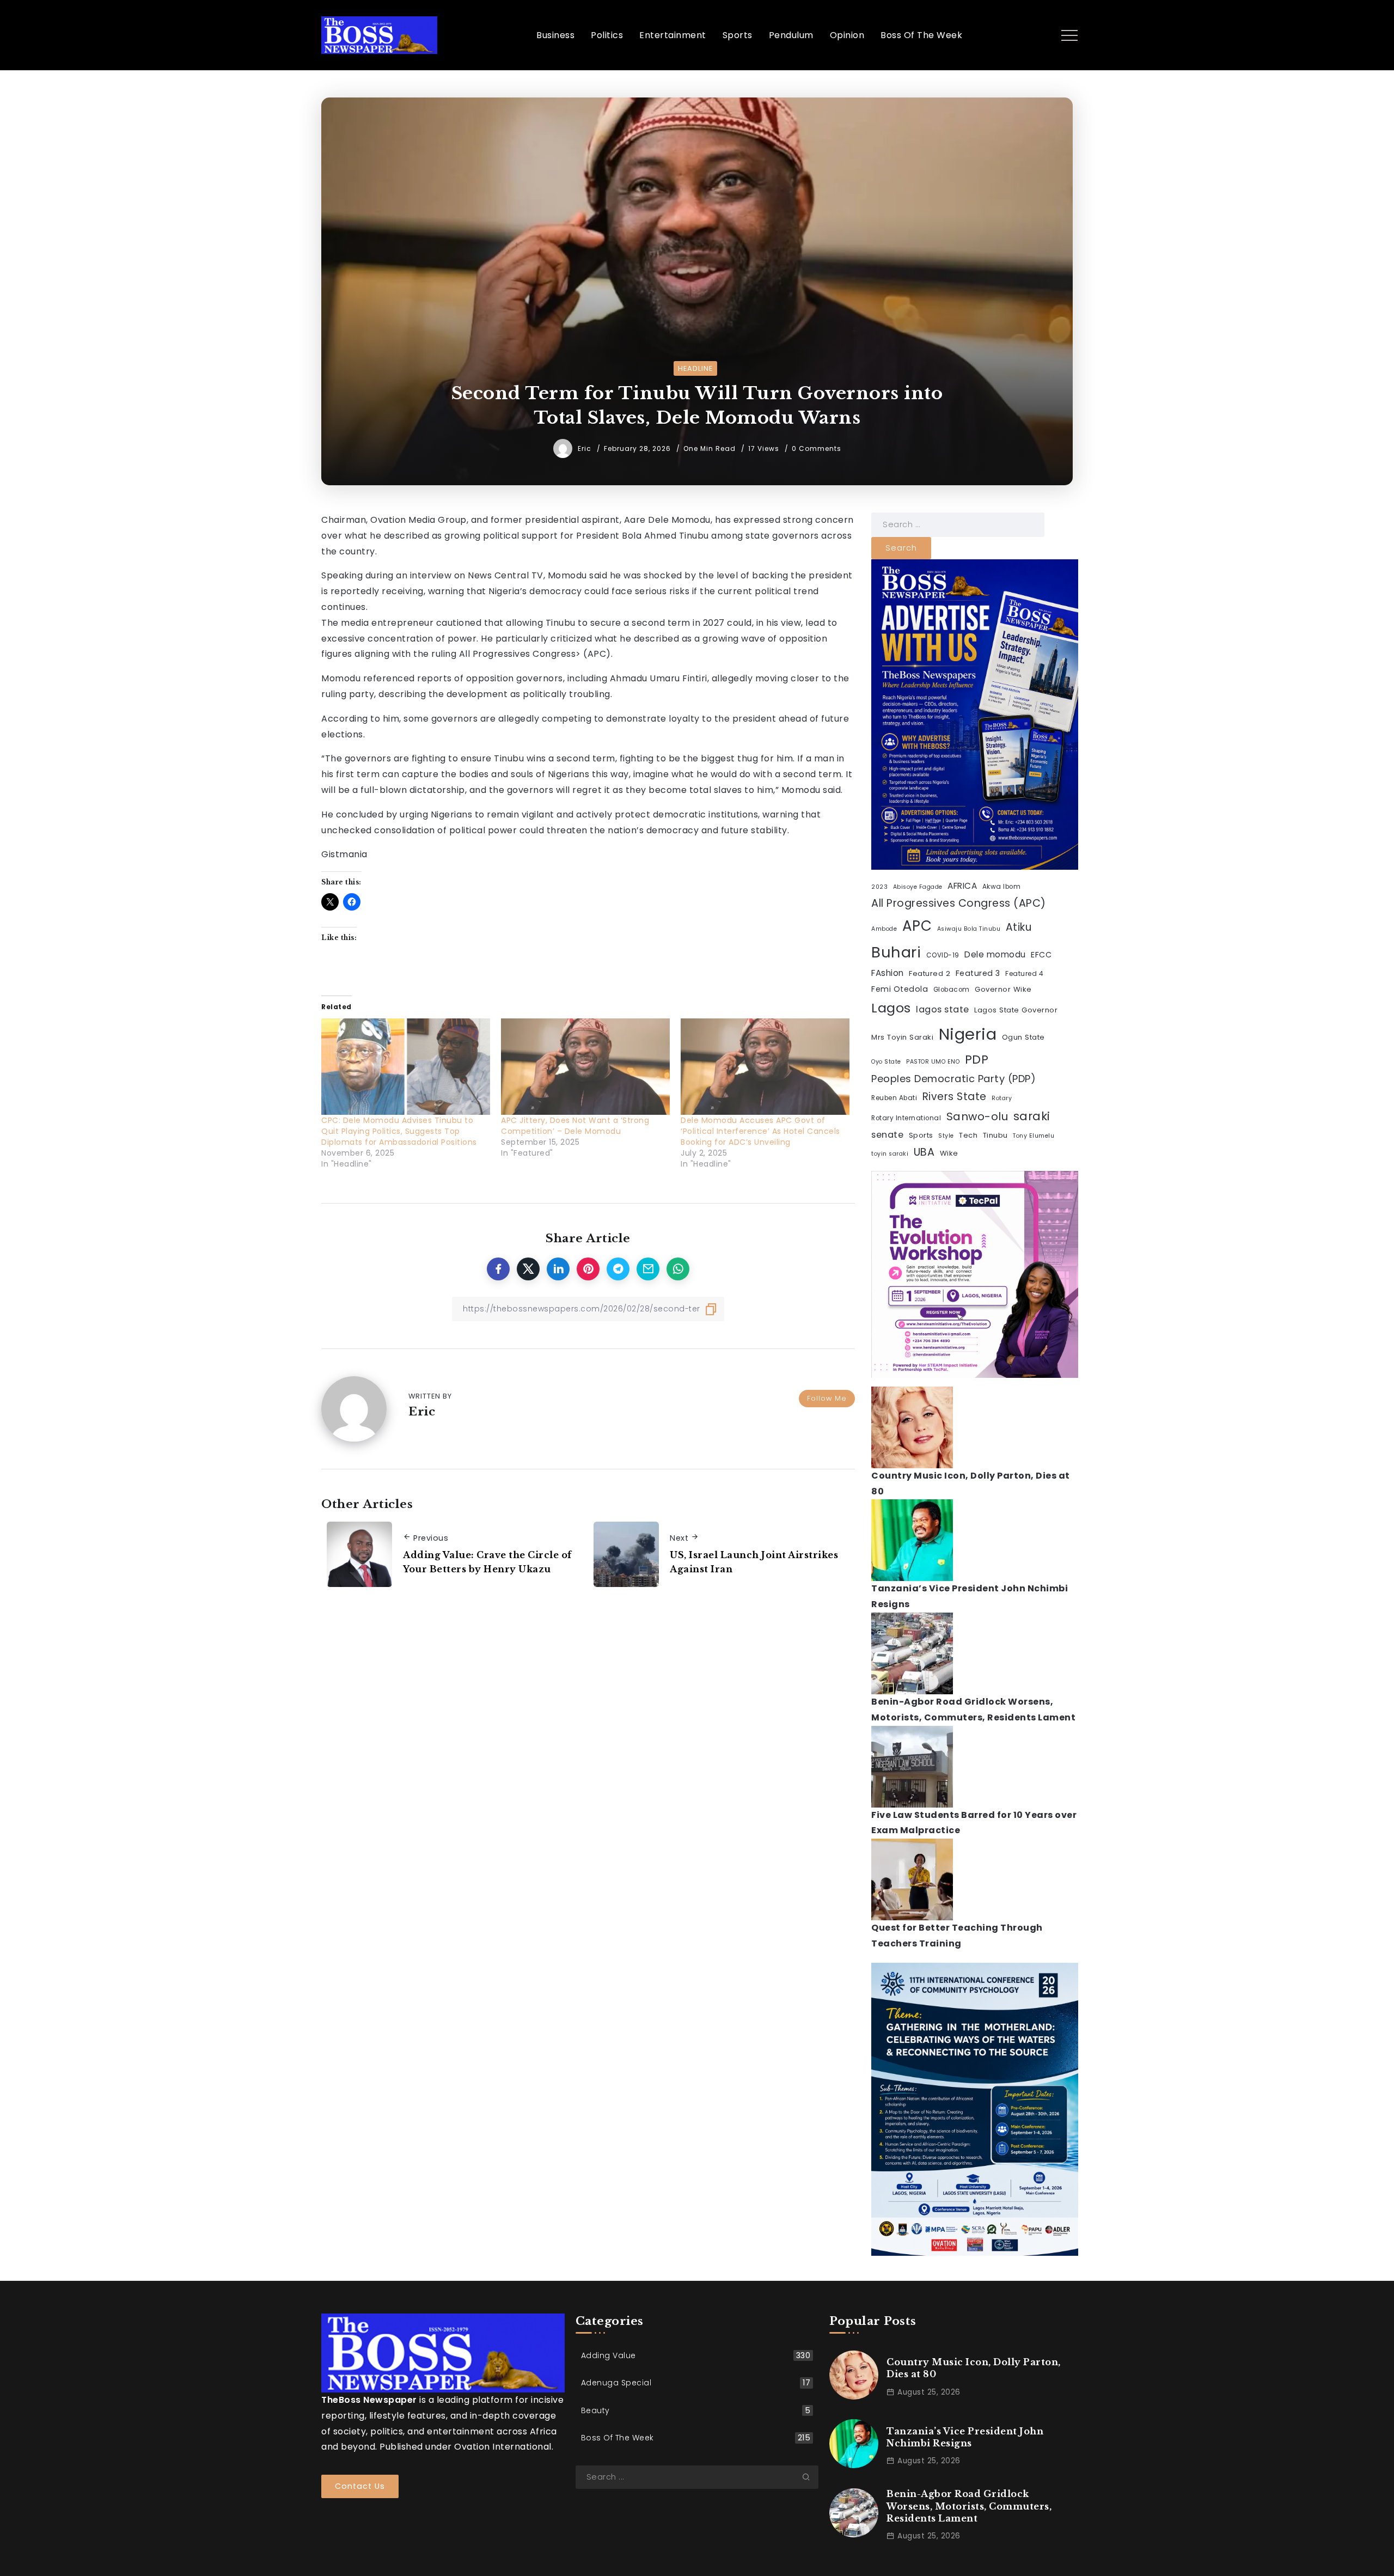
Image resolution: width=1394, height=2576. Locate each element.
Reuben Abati (894, 1098)
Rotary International (906, 1118)
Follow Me (827, 1398)
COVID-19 (943, 955)
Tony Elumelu (1034, 1136)
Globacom (952, 990)
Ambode (884, 929)
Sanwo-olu (977, 1116)
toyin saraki (890, 1154)
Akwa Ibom (1002, 887)
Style (946, 1136)
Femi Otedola (900, 989)
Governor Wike (1003, 989)
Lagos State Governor (1016, 1010)
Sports (921, 1135)
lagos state (943, 1009)
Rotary (1002, 1098)
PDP (977, 1060)
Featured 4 (1024, 974)
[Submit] (810, 2477)
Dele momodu (995, 954)
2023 (879, 887)
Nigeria (968, 1034)
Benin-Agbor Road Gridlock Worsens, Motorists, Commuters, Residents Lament (969, 2506)
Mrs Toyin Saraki (902, 1037)
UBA (924, 1152)
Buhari (896, 952)
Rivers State (955, 1097)
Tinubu (995, 1135)
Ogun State (1023, 1037)
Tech (968, 1135)
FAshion (888, 973)
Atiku (1019, 927)
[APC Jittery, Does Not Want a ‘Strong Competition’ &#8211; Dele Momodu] (585, 1067)
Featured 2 (930, 973)
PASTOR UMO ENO (933, 1062)
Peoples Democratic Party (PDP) (953, 1079)
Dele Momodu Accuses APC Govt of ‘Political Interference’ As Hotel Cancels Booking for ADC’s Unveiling (760, 1131)
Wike (949, 1153)
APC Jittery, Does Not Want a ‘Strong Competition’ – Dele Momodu (575, 1126)
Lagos (891, 1008)
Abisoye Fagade (918, 887)
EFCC (1041, 955)
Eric (586, 448)
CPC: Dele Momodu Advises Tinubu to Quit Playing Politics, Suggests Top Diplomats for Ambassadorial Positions (399, 1131)
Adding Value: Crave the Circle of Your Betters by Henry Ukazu (487, 1562)
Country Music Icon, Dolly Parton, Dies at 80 (974, 2368)
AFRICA (962, 886)
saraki (1032, 1116)
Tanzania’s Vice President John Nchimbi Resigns (965, 2437)
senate (887, 1135)
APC (917, 926)
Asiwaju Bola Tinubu (969, 929)
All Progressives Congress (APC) (959, 903)
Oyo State (886, 1062)
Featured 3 (978, 973)
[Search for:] (958, 524)
